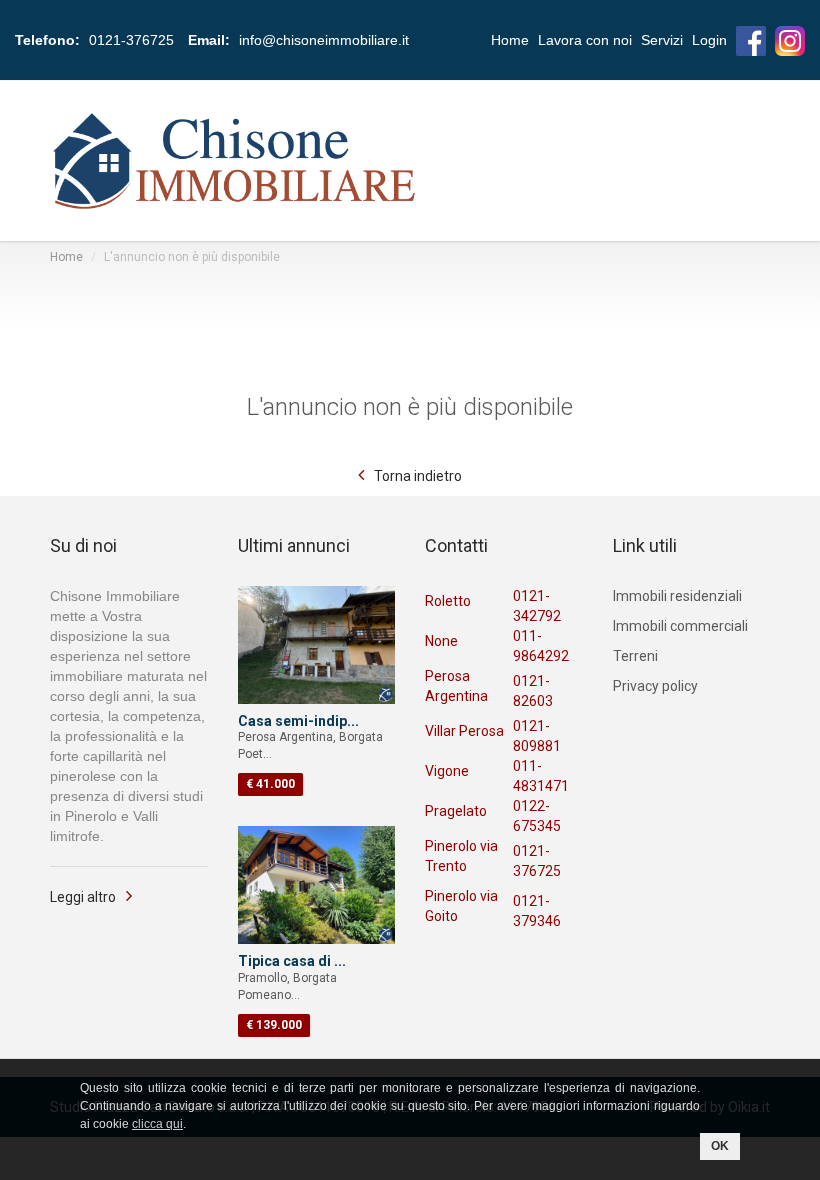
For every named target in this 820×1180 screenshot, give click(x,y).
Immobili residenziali (677, 596)
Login (709, 40)
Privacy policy (655, 686)
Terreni (635, 656)
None (441, 641)
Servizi (662, 40)
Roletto (448, 601)
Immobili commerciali (680, 626)
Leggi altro (83, 897)
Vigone (447, 771)
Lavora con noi (585, 40)
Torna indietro (418, 476)
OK (720, 1146)
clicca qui (157, 1124)
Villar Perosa (464, 731)
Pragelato (456, 811)
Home (510, 40)
